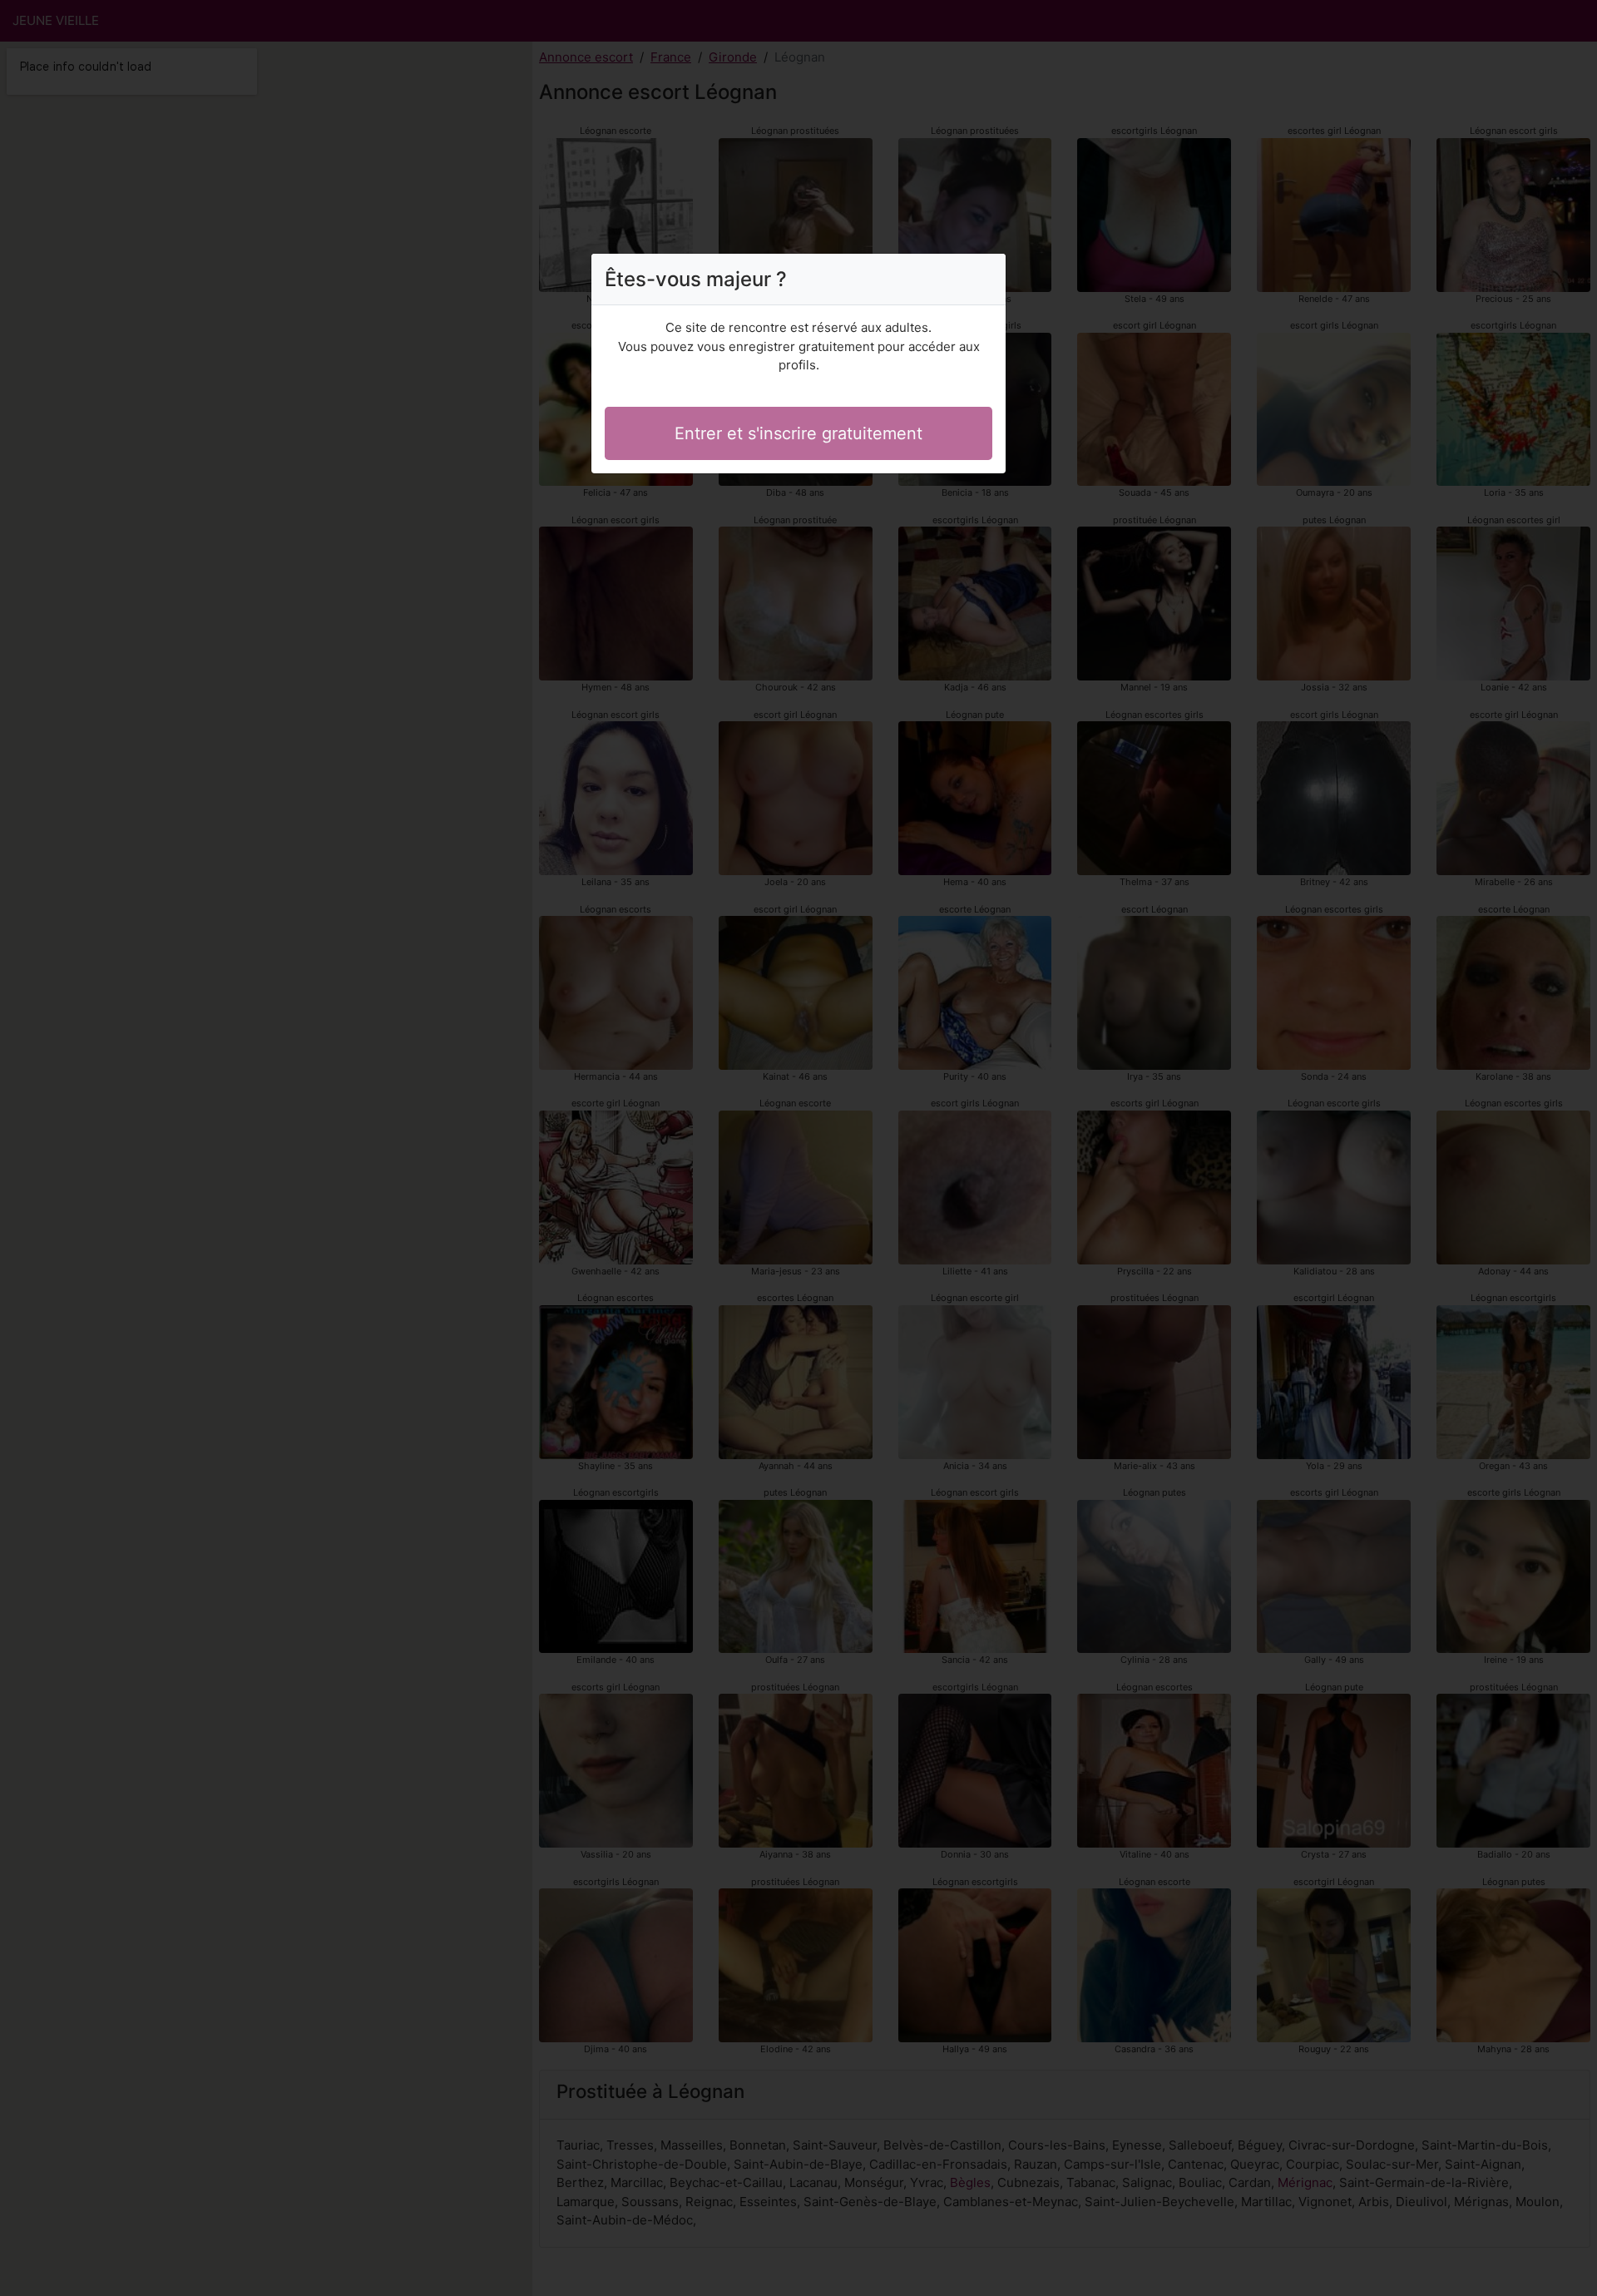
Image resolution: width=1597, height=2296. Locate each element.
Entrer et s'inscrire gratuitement (798, 433)
